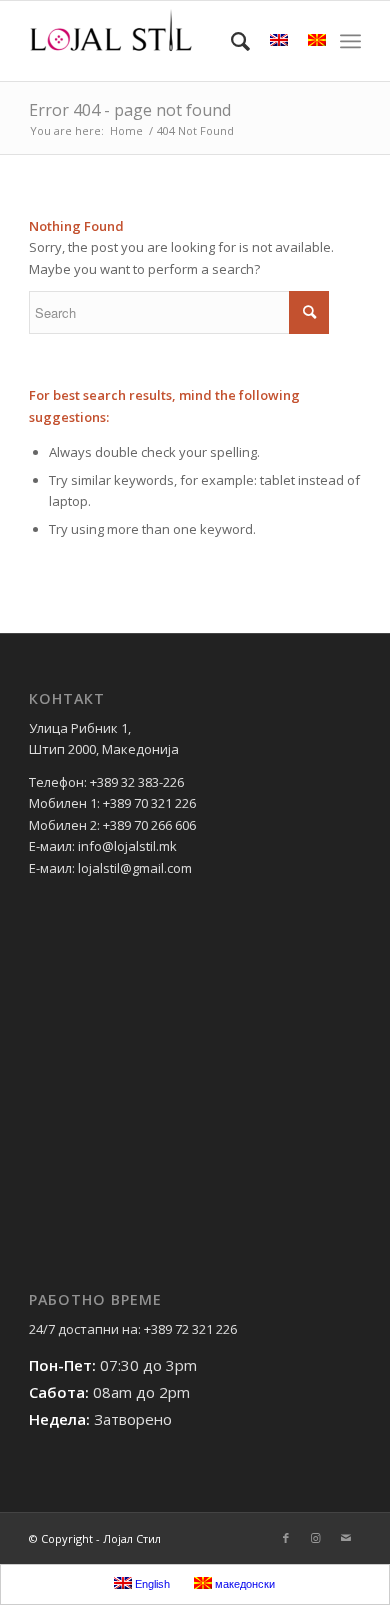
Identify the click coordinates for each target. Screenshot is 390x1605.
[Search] (230, 41)
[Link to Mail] (346, 1538)
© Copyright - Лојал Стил (95, 1538)
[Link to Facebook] (286, 1538)
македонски (243, 1584)
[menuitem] (230, 41)
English (151, 1584)
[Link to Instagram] (316, 1538)
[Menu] (350, 41)
